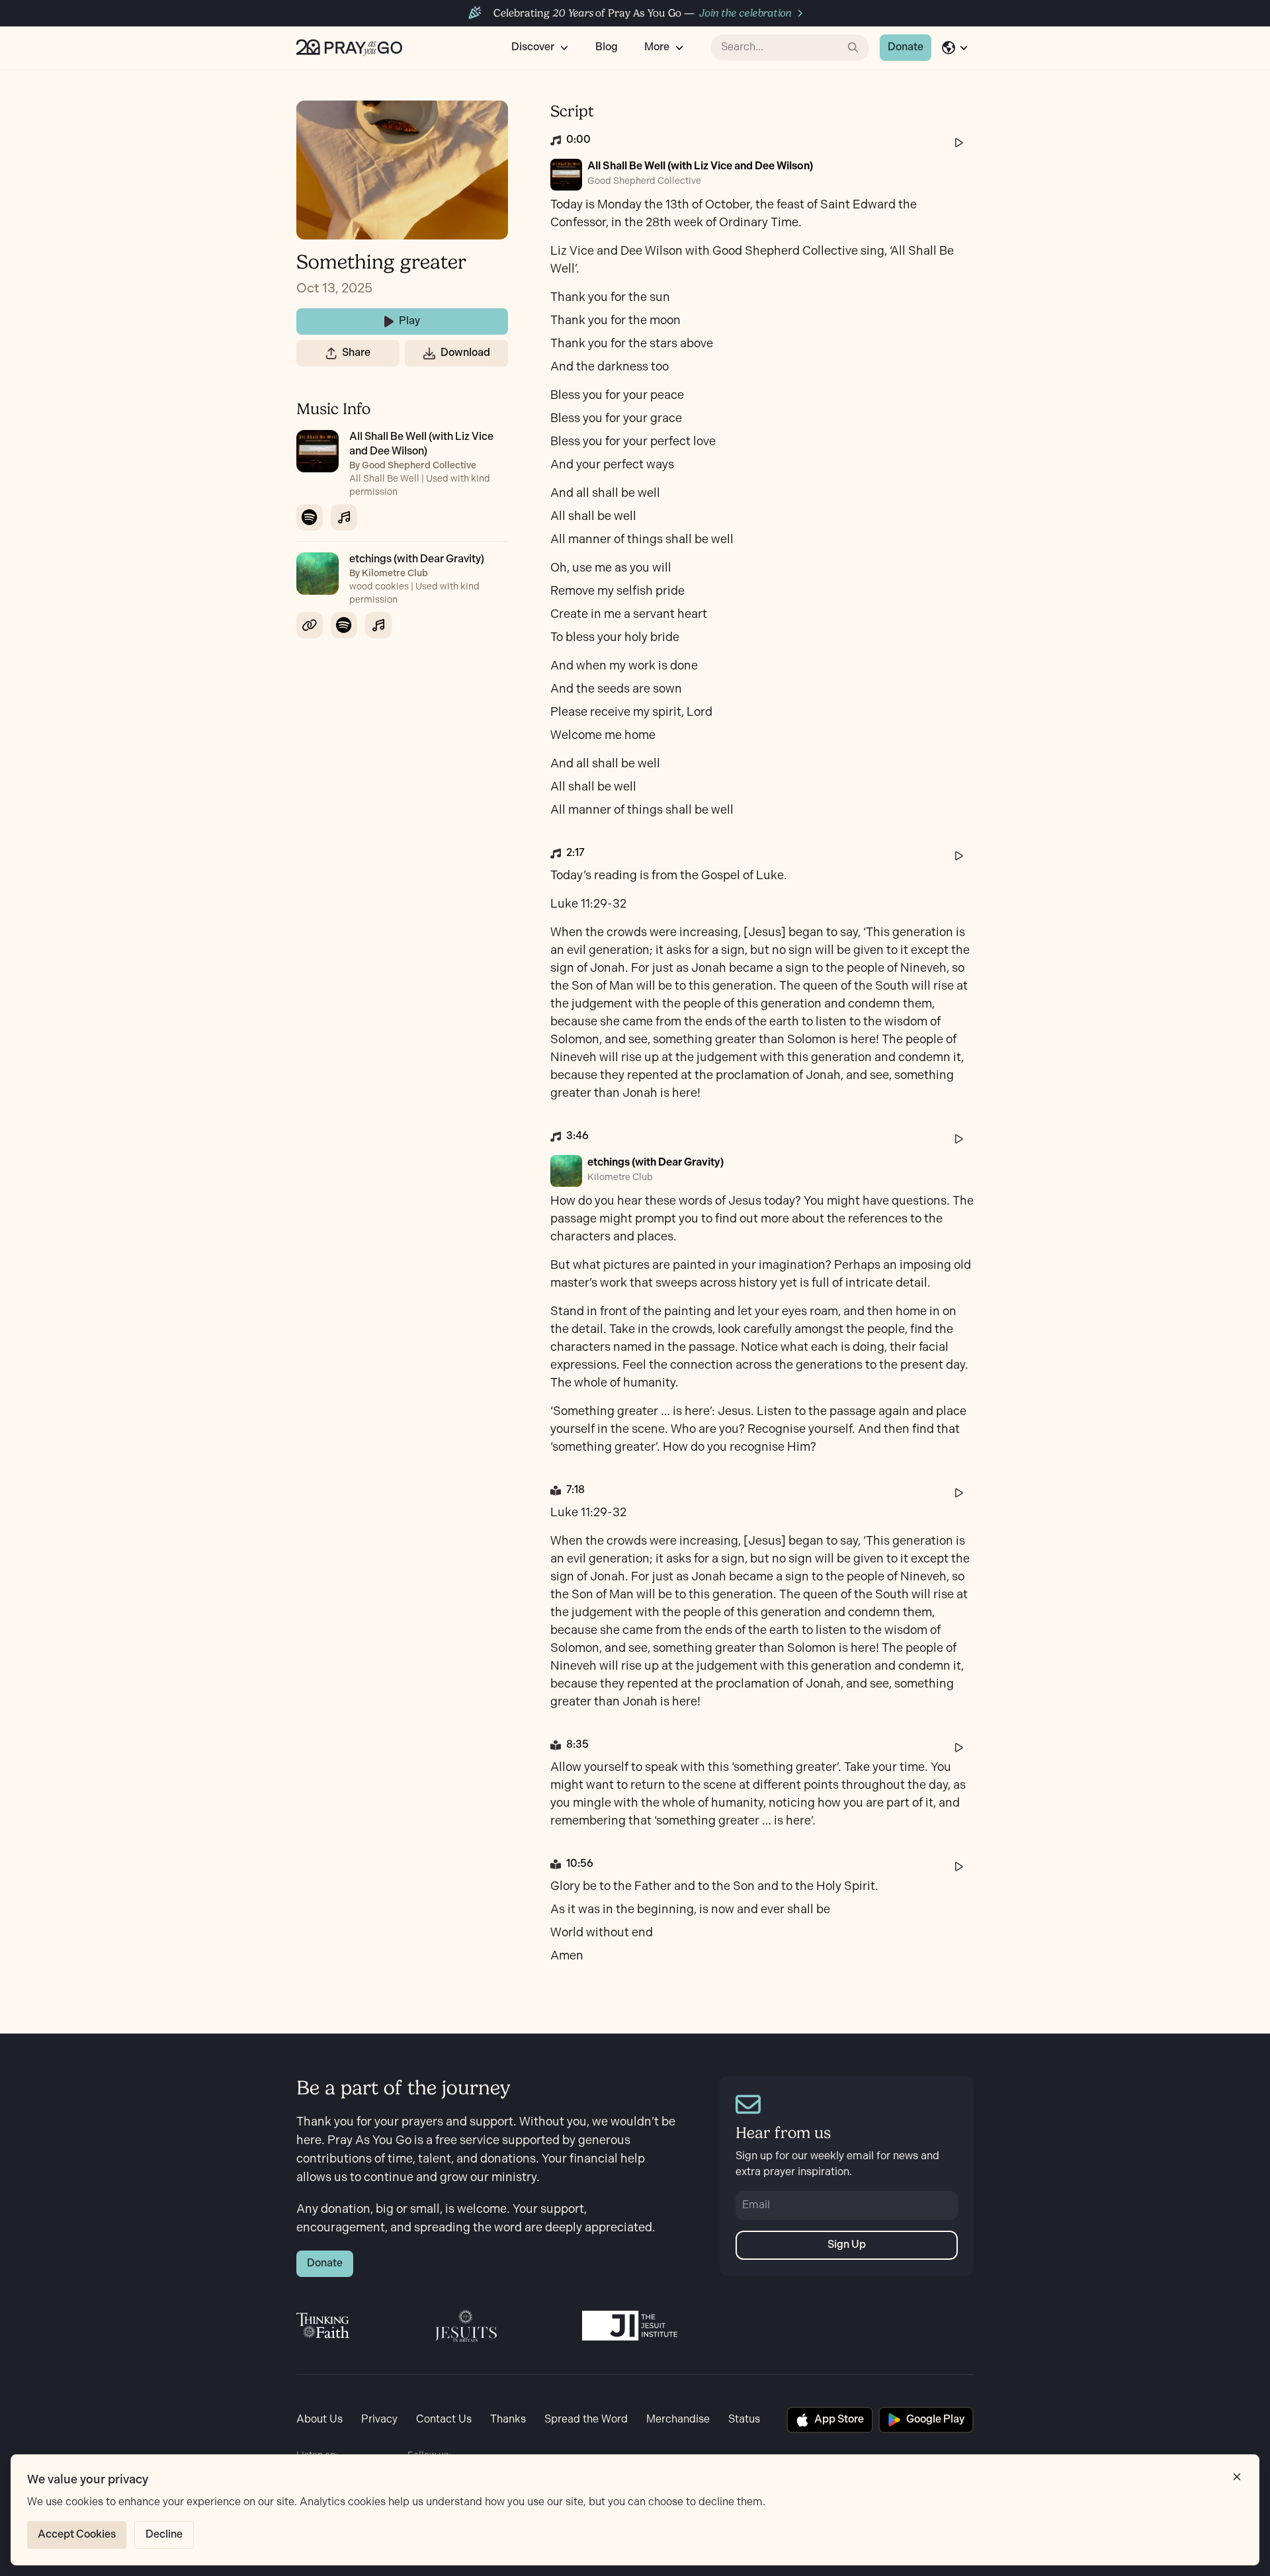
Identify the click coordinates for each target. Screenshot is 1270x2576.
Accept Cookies (77, 2535)
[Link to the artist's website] (310, 625)
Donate (906, 47)
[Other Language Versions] (955, 48)
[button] (331, 353)
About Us (319, 2420)
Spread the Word (586, 2420)
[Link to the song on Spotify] (310, 517)
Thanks (508, 2420)
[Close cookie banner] (1237, 2477)
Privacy (379, 2420)
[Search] (853, 48)
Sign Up (847, 2245)
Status (744, 2420)
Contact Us (444, 2420)
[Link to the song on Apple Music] (344, 517)
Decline (164, 2535)
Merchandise (678, 2420)
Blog (607, 47)
